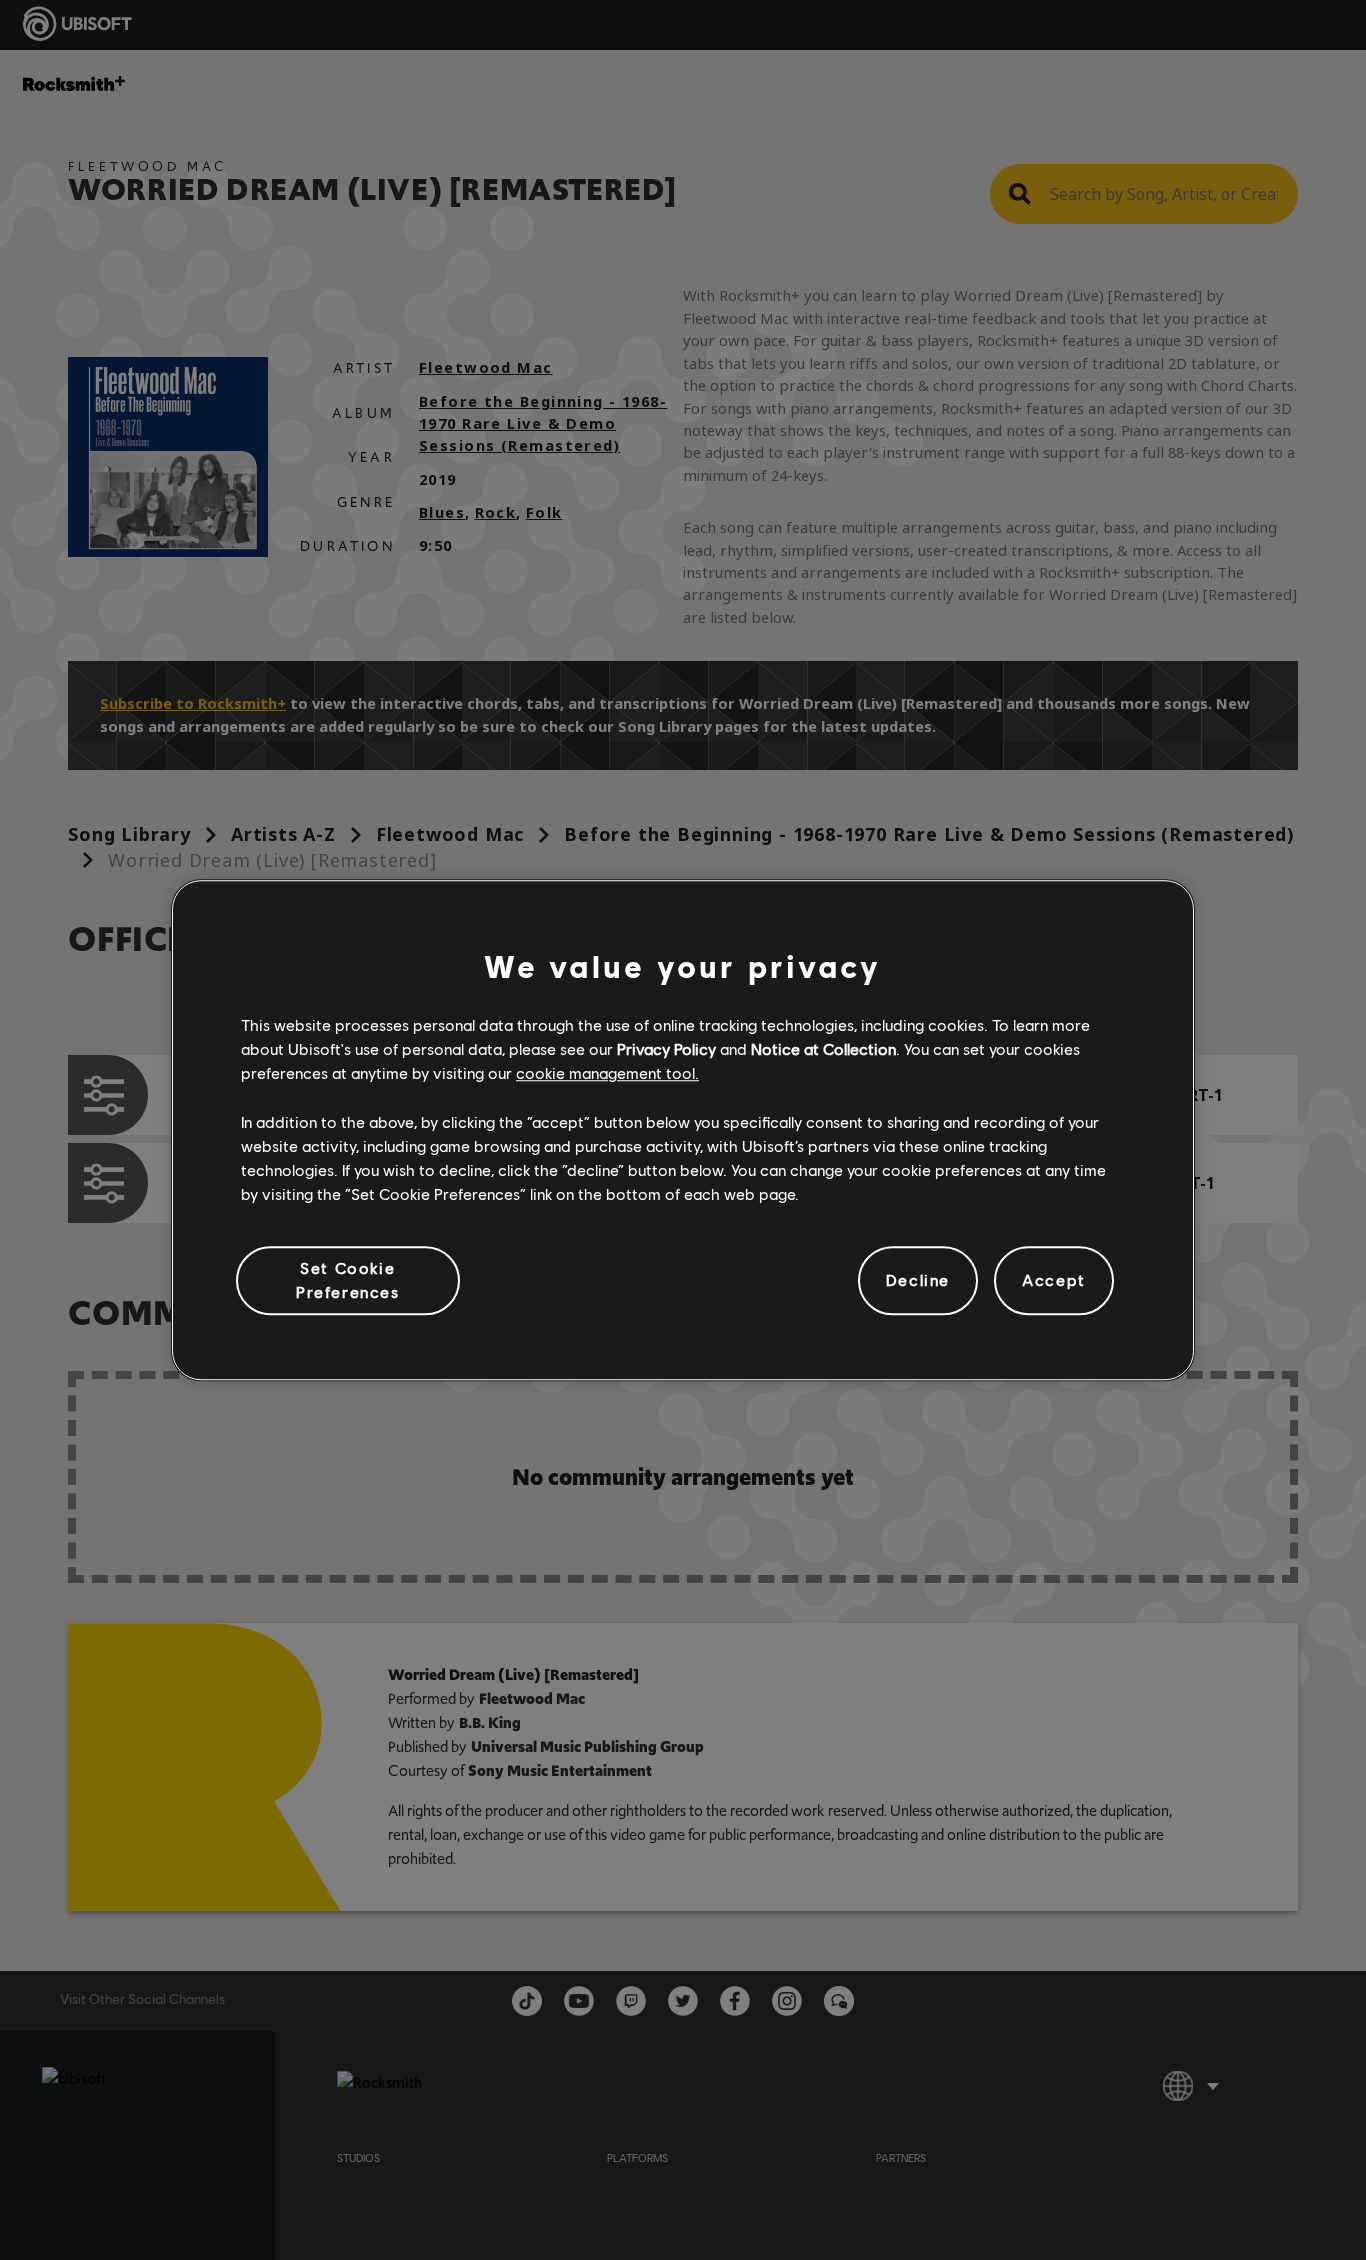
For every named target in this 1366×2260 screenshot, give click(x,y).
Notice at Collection (823, 1048)
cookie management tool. (607, 1073)
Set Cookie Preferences (348, 1279)
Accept (1054, 1280)
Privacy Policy (666, 1048)
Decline (918, 1280)
